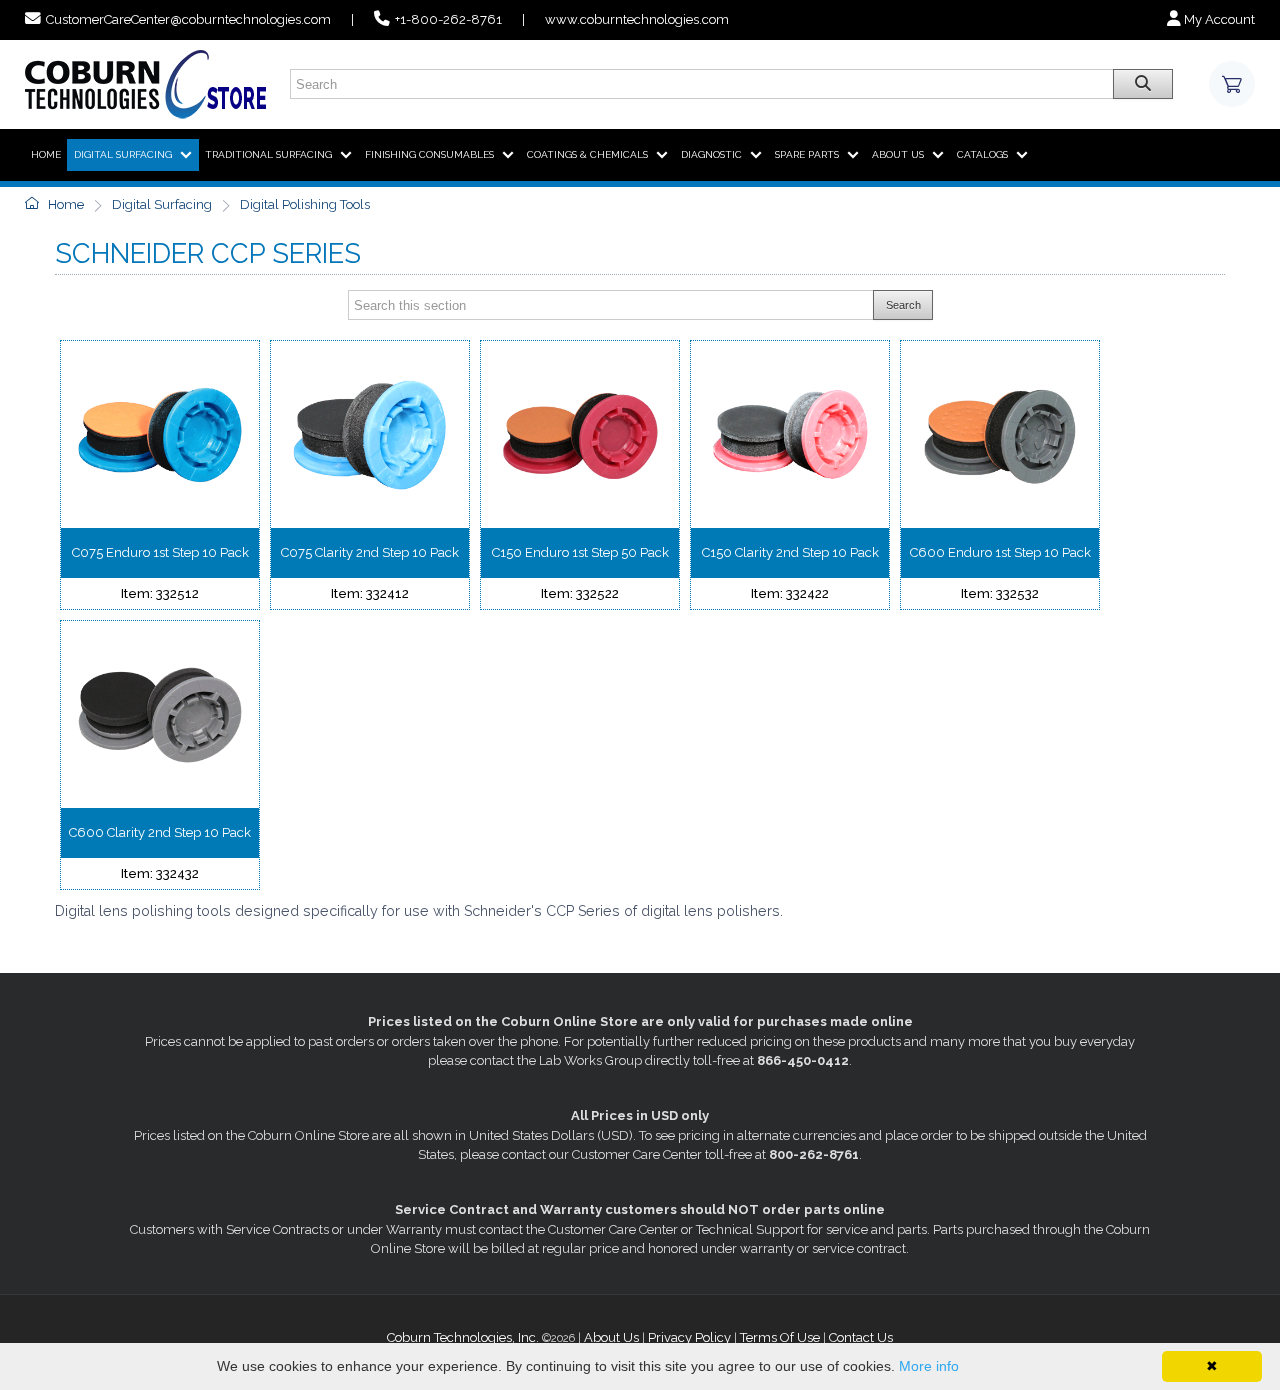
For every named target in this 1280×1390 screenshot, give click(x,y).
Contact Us (861, 1337)
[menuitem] (46, 155)
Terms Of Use (780, 1337)
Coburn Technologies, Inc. (463, 1337)
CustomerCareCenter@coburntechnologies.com (188, 19)
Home (64, 204)
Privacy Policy (689, 1337)
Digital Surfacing (162, 204)
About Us (611, 1337)
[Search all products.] (1143, 84)
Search (903, 305)
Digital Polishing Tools (305, 204)
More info (929, 1366)
